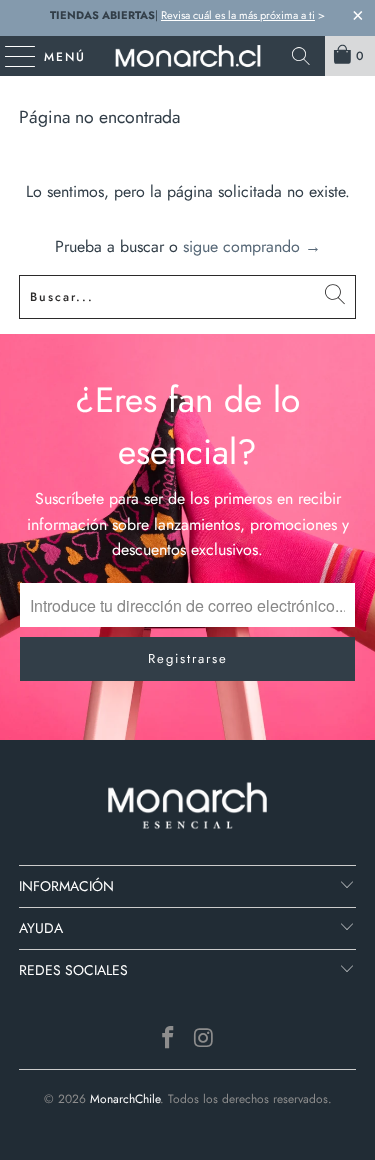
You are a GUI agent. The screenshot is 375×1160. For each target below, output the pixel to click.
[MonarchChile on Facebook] (169, 1039)
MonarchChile (125, 1099)
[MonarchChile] (188, 56)
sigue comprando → (252, 246)
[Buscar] (301, 56)
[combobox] (187, 297)
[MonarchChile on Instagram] (205, 1039)
